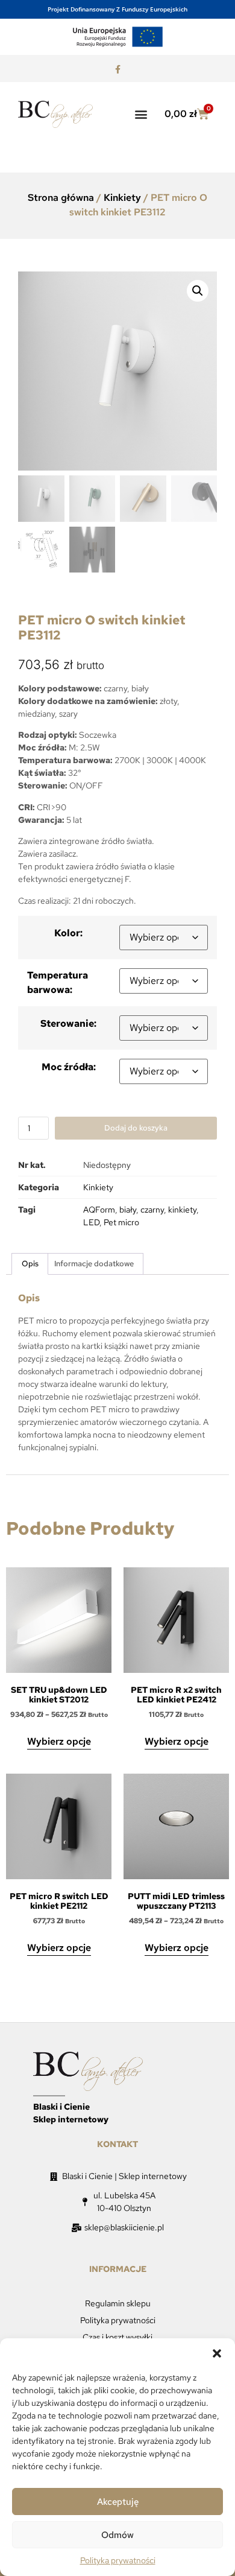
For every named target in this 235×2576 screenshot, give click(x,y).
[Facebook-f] (117, 70)
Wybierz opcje (59, 1741)
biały (128, 1210)
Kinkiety (122, 198)
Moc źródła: (69, 1067)
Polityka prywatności (118, 2560)
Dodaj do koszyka (136, 1128)
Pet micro (121, 1222)
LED (91, 1222)
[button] (217, 2353)
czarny (152, 1210)
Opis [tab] (30, 1264)
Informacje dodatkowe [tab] (94, 1264)
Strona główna (61, 198)
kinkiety (182, 1210)
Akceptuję (118, 2502)
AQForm (99, 1210)
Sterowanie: (68, 1023)
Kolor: (68, 933)
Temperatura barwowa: (58, 982)
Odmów (117, 2535)
